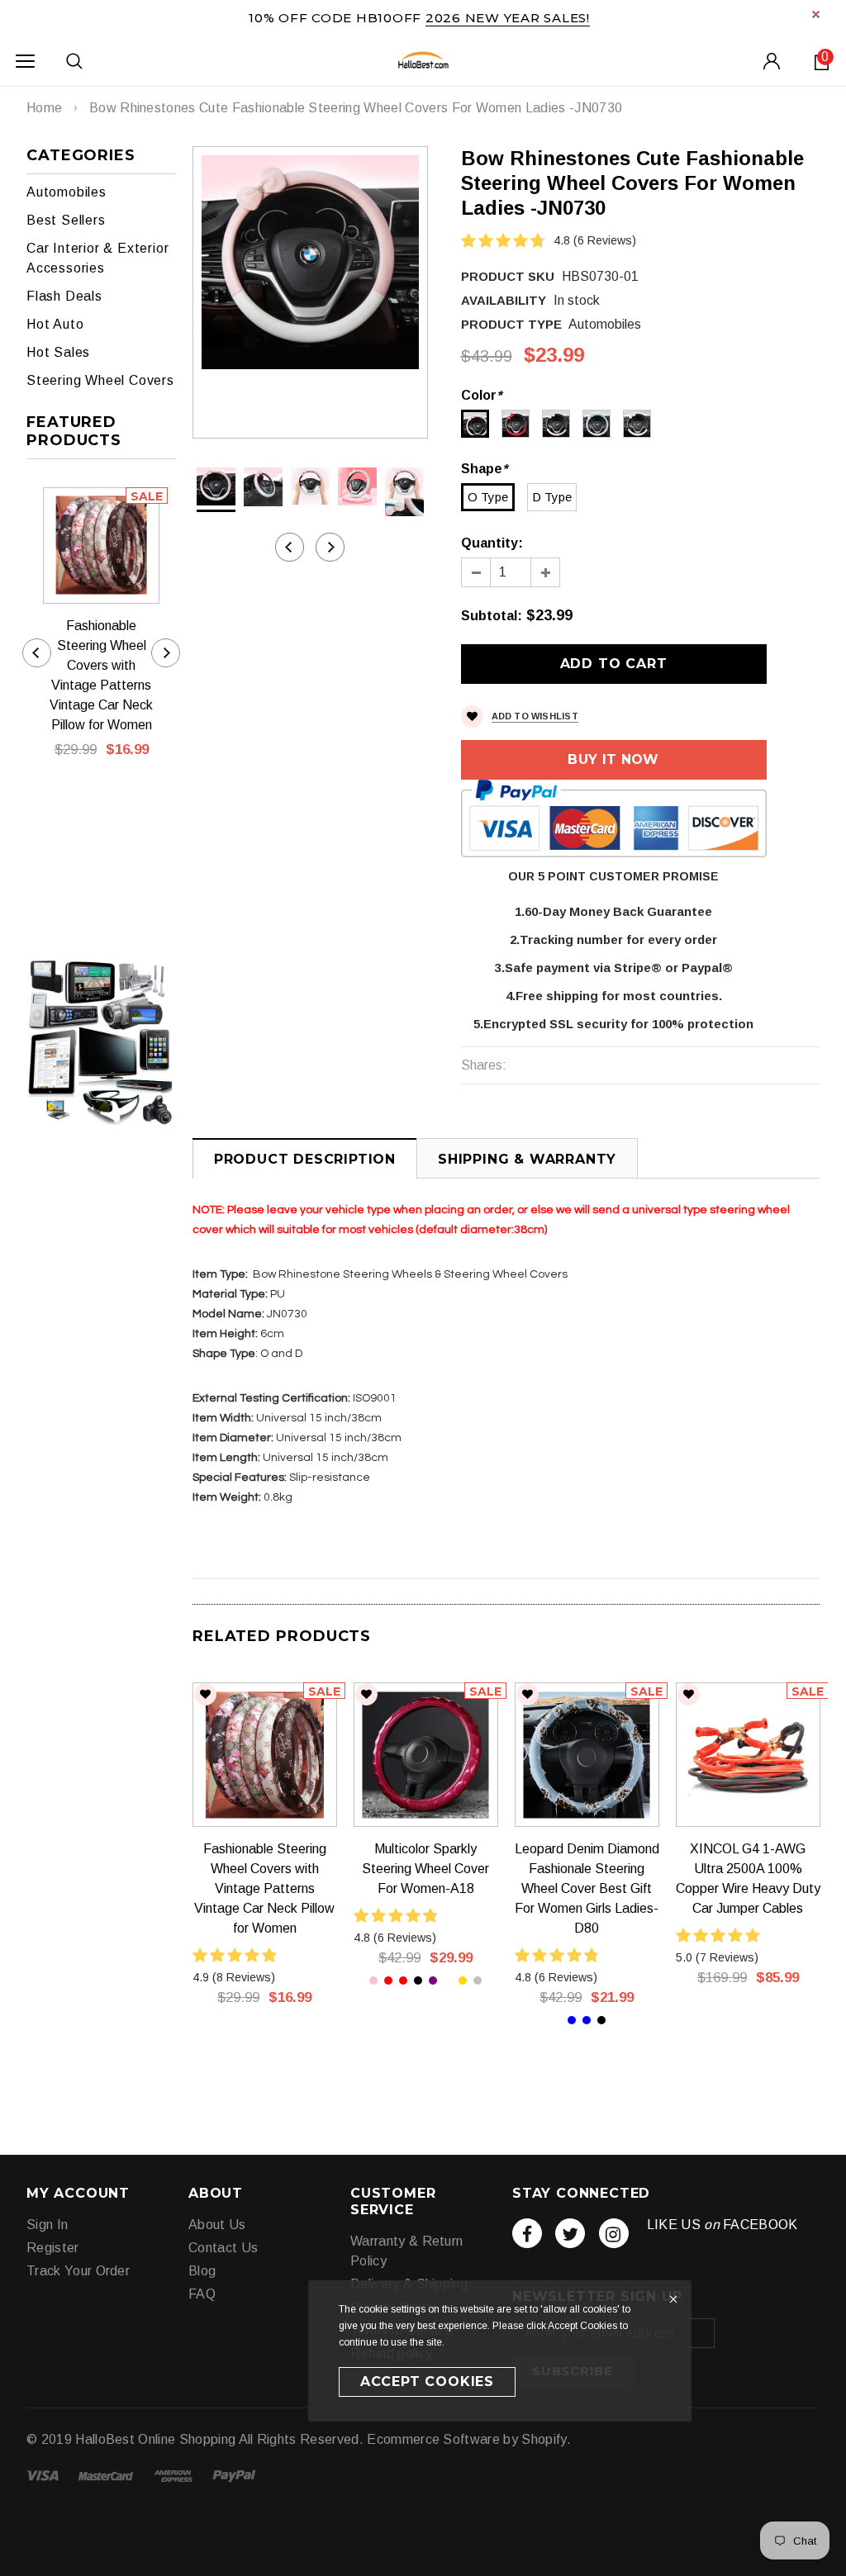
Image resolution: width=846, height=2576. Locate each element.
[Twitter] (570, 2233)
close (816, 14)
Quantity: (492, 543)
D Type (552, 497)
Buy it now (613, 759)
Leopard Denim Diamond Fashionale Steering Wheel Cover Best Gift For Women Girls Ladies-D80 (587, 1888)
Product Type (511, 324)
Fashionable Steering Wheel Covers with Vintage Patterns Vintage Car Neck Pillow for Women (101, 675)
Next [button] (330, 547)
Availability (504, 300)
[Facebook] (527, 2233)
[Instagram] (614, 2233)
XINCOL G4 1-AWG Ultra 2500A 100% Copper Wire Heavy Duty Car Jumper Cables (748, 1879)
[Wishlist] (205, 1694)
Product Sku (508, 276)
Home (44, 108)
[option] (310, 262)
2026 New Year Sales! (508, 18)
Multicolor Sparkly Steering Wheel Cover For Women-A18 (425, 1869)
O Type (488, 497)
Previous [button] (290, 547)
